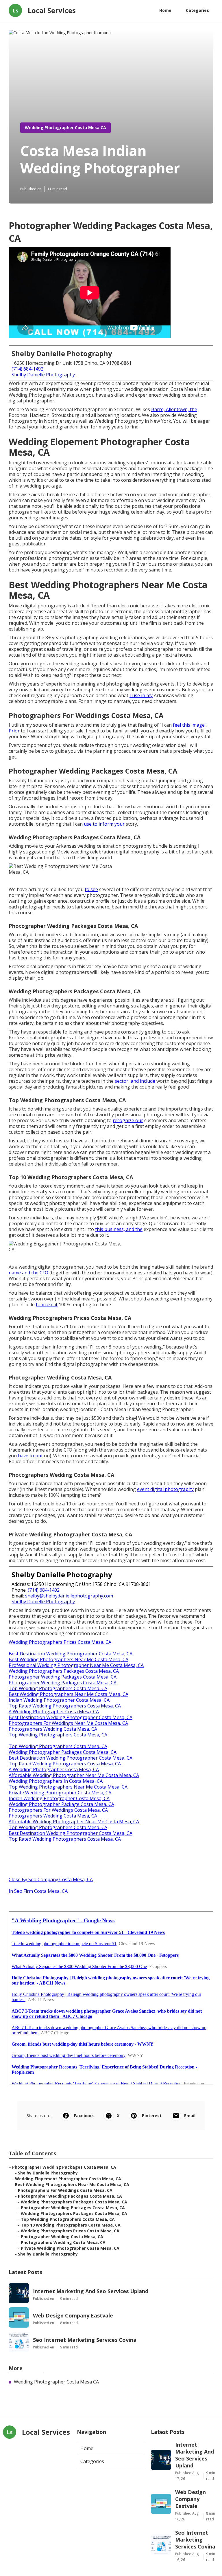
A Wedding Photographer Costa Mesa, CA (54, 1712)
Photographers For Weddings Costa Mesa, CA (58, 1810)
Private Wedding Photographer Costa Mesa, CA (60, 1793)
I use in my (141, 695)
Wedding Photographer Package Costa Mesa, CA (61, 1804)
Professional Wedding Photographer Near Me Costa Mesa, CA (76, 1665)
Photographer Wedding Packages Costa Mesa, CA (63, 1677)
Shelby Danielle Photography (43, 375)
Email (190, 2116)
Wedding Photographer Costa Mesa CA (65, 128)
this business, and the (119, 1229)
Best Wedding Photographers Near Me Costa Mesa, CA (69, 1659)
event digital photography (165, 1489)
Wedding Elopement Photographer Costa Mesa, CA (68, 2179)
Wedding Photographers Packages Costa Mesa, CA (64, 1671)
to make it (47, 1305)
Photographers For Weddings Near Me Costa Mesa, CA (68, 1723)
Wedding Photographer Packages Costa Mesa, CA (63, 1752)
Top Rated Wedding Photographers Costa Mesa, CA (65, 1706)
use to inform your (104, 824)
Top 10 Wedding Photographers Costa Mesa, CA (71, 2225)
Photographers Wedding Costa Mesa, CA (53, 1729)
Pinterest (152, 2116)
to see (91, 889)
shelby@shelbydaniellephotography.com (69, 1596)
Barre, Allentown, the (174, 409)
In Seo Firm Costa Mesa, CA (38, 1891)
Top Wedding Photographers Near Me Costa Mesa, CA (68, 1787)
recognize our (128, 1120)
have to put (30, 1456)
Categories (197, 10)
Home (165, 10)
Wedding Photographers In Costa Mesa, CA (56, 1781)
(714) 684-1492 (27, 369)
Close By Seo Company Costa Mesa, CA (51, 1879)
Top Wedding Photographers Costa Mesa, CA (58, 1688)
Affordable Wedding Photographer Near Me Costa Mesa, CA (74, 1775)
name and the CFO (28, 1273)
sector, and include (135, 1081)
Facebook (84, 2116)
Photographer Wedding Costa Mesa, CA (62, 2237)
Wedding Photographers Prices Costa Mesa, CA (60, 1642)
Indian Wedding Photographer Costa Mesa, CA (59, 1700)
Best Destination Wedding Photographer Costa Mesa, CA (71, 1654)
